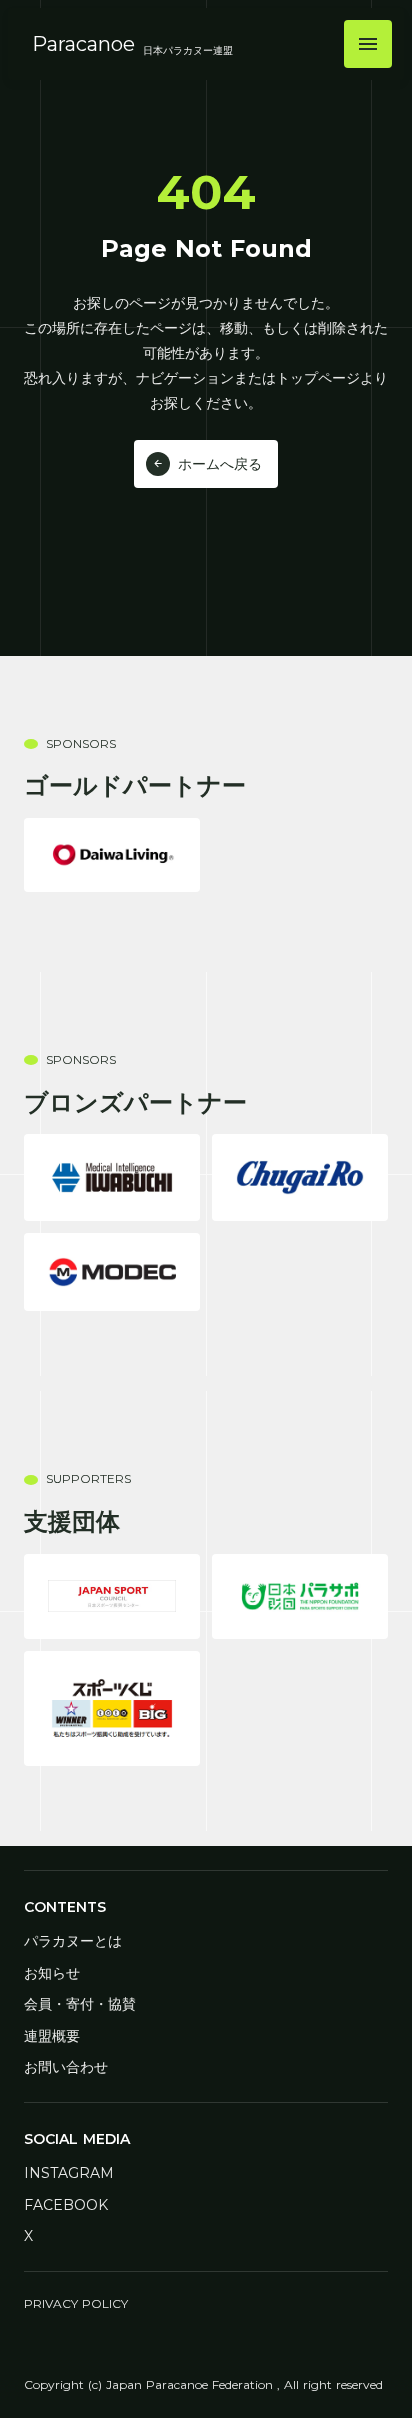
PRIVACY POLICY (76, 2303)
